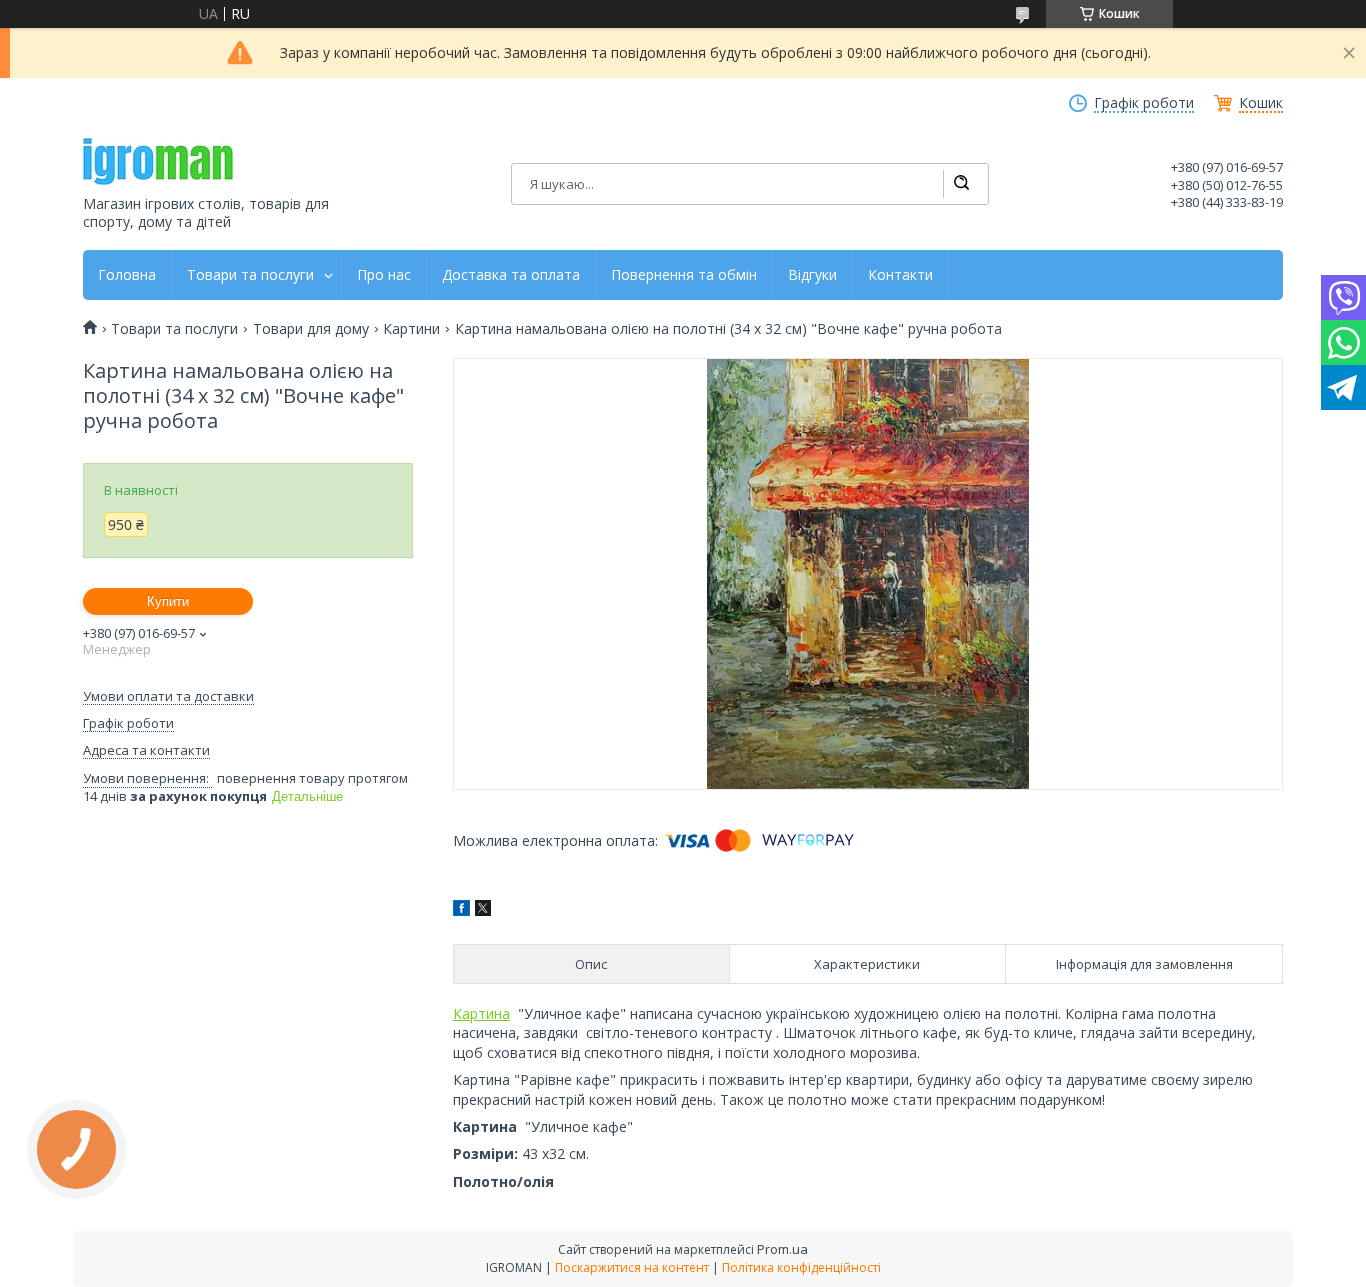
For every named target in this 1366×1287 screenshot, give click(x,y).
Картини (411, 329)
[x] (483, 910)
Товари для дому (311, 329)
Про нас (384, 275)
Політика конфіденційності (801, 1267)
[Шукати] (961, 184)
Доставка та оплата (511, 275)
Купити (168, 601)
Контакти (900, 275)
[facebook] (461, 910)
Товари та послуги (250, 275)
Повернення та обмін (684, 275)
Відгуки (812, 275)
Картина (481, 1013)
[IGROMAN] (158, 161)
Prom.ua (782, 1249)
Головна (127, 275)
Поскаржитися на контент (632, 1267)
